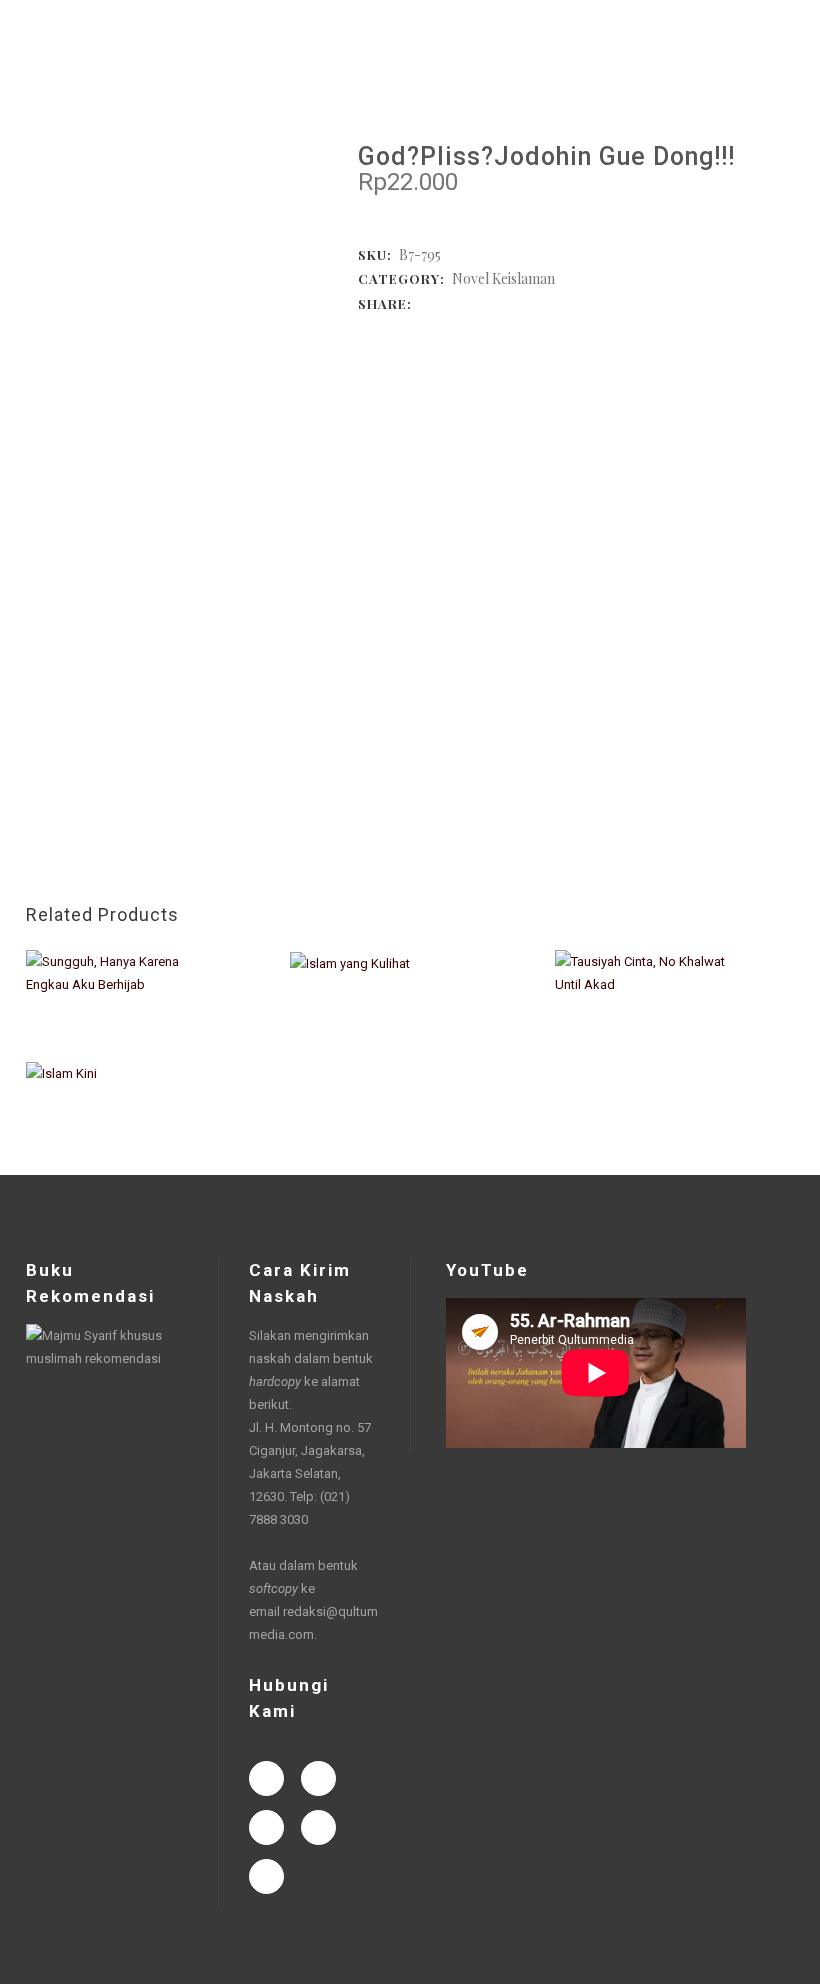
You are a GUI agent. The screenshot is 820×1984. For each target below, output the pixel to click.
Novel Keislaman (503, 278)
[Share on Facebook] (426, 302)
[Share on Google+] (466, 302)
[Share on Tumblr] (506, 302)
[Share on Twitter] (446, 302)
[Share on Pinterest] (526, 302)
